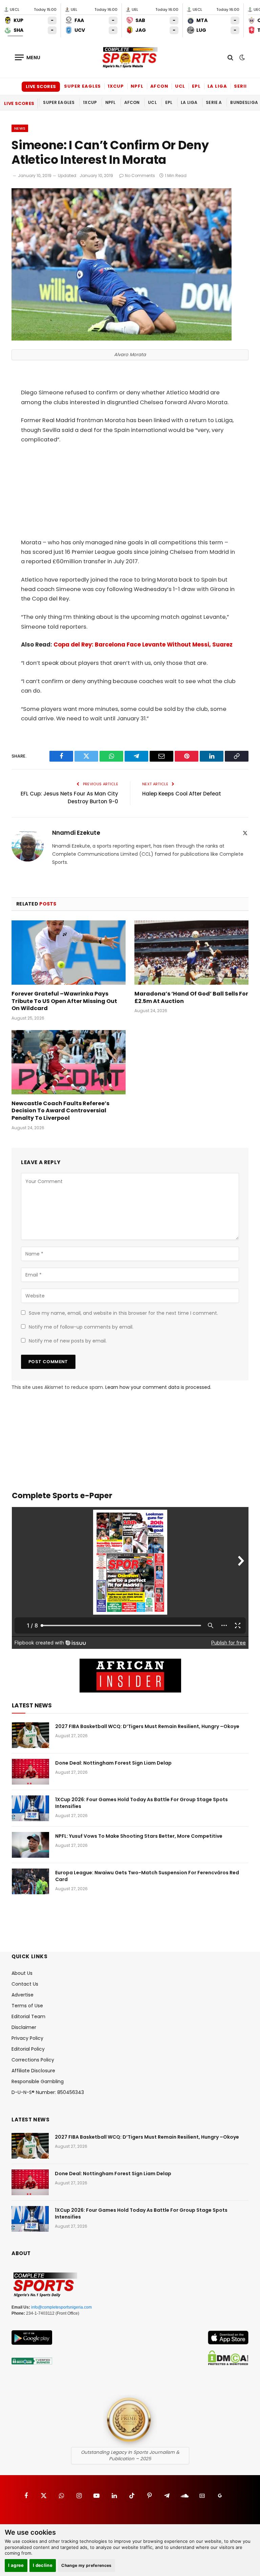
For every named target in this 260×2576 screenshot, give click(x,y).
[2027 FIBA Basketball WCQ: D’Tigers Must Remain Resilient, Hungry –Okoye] (30, 1735)
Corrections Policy (33, 2060)
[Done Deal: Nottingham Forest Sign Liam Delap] (30, 1772)
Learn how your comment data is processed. (158, 1387)
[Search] (230, 57)
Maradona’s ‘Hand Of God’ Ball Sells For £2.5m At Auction (191, 998)
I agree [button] (16, 2565)
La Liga (217, 86)
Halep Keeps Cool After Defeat (182, 794)
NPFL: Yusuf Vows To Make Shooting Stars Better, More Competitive (139, 1836)
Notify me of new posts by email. (68, 1341)
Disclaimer (24, 2027)
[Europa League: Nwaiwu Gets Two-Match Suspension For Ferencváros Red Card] (30, 1881)
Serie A (243, 86)
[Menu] (28, 57)
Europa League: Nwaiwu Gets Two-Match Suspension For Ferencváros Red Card (147, 1876)
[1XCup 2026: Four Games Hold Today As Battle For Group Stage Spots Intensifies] (30, 1808)
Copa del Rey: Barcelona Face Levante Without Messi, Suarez (143, 645)
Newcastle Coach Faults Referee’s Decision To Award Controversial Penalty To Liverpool (60, 1111)
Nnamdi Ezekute (76, 833)
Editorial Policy (28, 2049)
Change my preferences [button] (86, 2565)
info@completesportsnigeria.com (61, 2307)
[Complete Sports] (130, 58)
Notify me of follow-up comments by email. (81, 1327)
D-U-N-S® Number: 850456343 (48, 2092)
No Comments (140, 176)
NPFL (137, 86)
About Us (22, 1973)
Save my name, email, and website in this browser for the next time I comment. (123, 1313)
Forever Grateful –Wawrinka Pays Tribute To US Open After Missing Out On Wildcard (64, 1001)
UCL (180, 86)
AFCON (159, 86)
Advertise (23, 1995)
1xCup (116, 86)
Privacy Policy (27, 2038)
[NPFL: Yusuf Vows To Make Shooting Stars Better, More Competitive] (30, 1845)
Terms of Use (27, 2006)
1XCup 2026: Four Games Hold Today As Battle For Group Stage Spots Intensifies (142, 1803)
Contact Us (25, 1984)
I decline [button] (43, 2565)
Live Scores (41, 86)
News (20, 128)
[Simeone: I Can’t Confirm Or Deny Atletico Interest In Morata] (122, 339)
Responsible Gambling (38, 2081)
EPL (196, 86)
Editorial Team (28, 2016)
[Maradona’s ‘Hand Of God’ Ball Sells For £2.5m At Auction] (191, 953)
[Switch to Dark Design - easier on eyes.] (241, 58)
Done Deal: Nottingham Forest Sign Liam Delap (113, 1763)
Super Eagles (82, 86)
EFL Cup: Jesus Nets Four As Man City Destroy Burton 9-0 (69, 798)
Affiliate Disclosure (33, 2071)
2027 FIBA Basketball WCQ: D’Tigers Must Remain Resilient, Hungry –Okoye (147, 1726)
